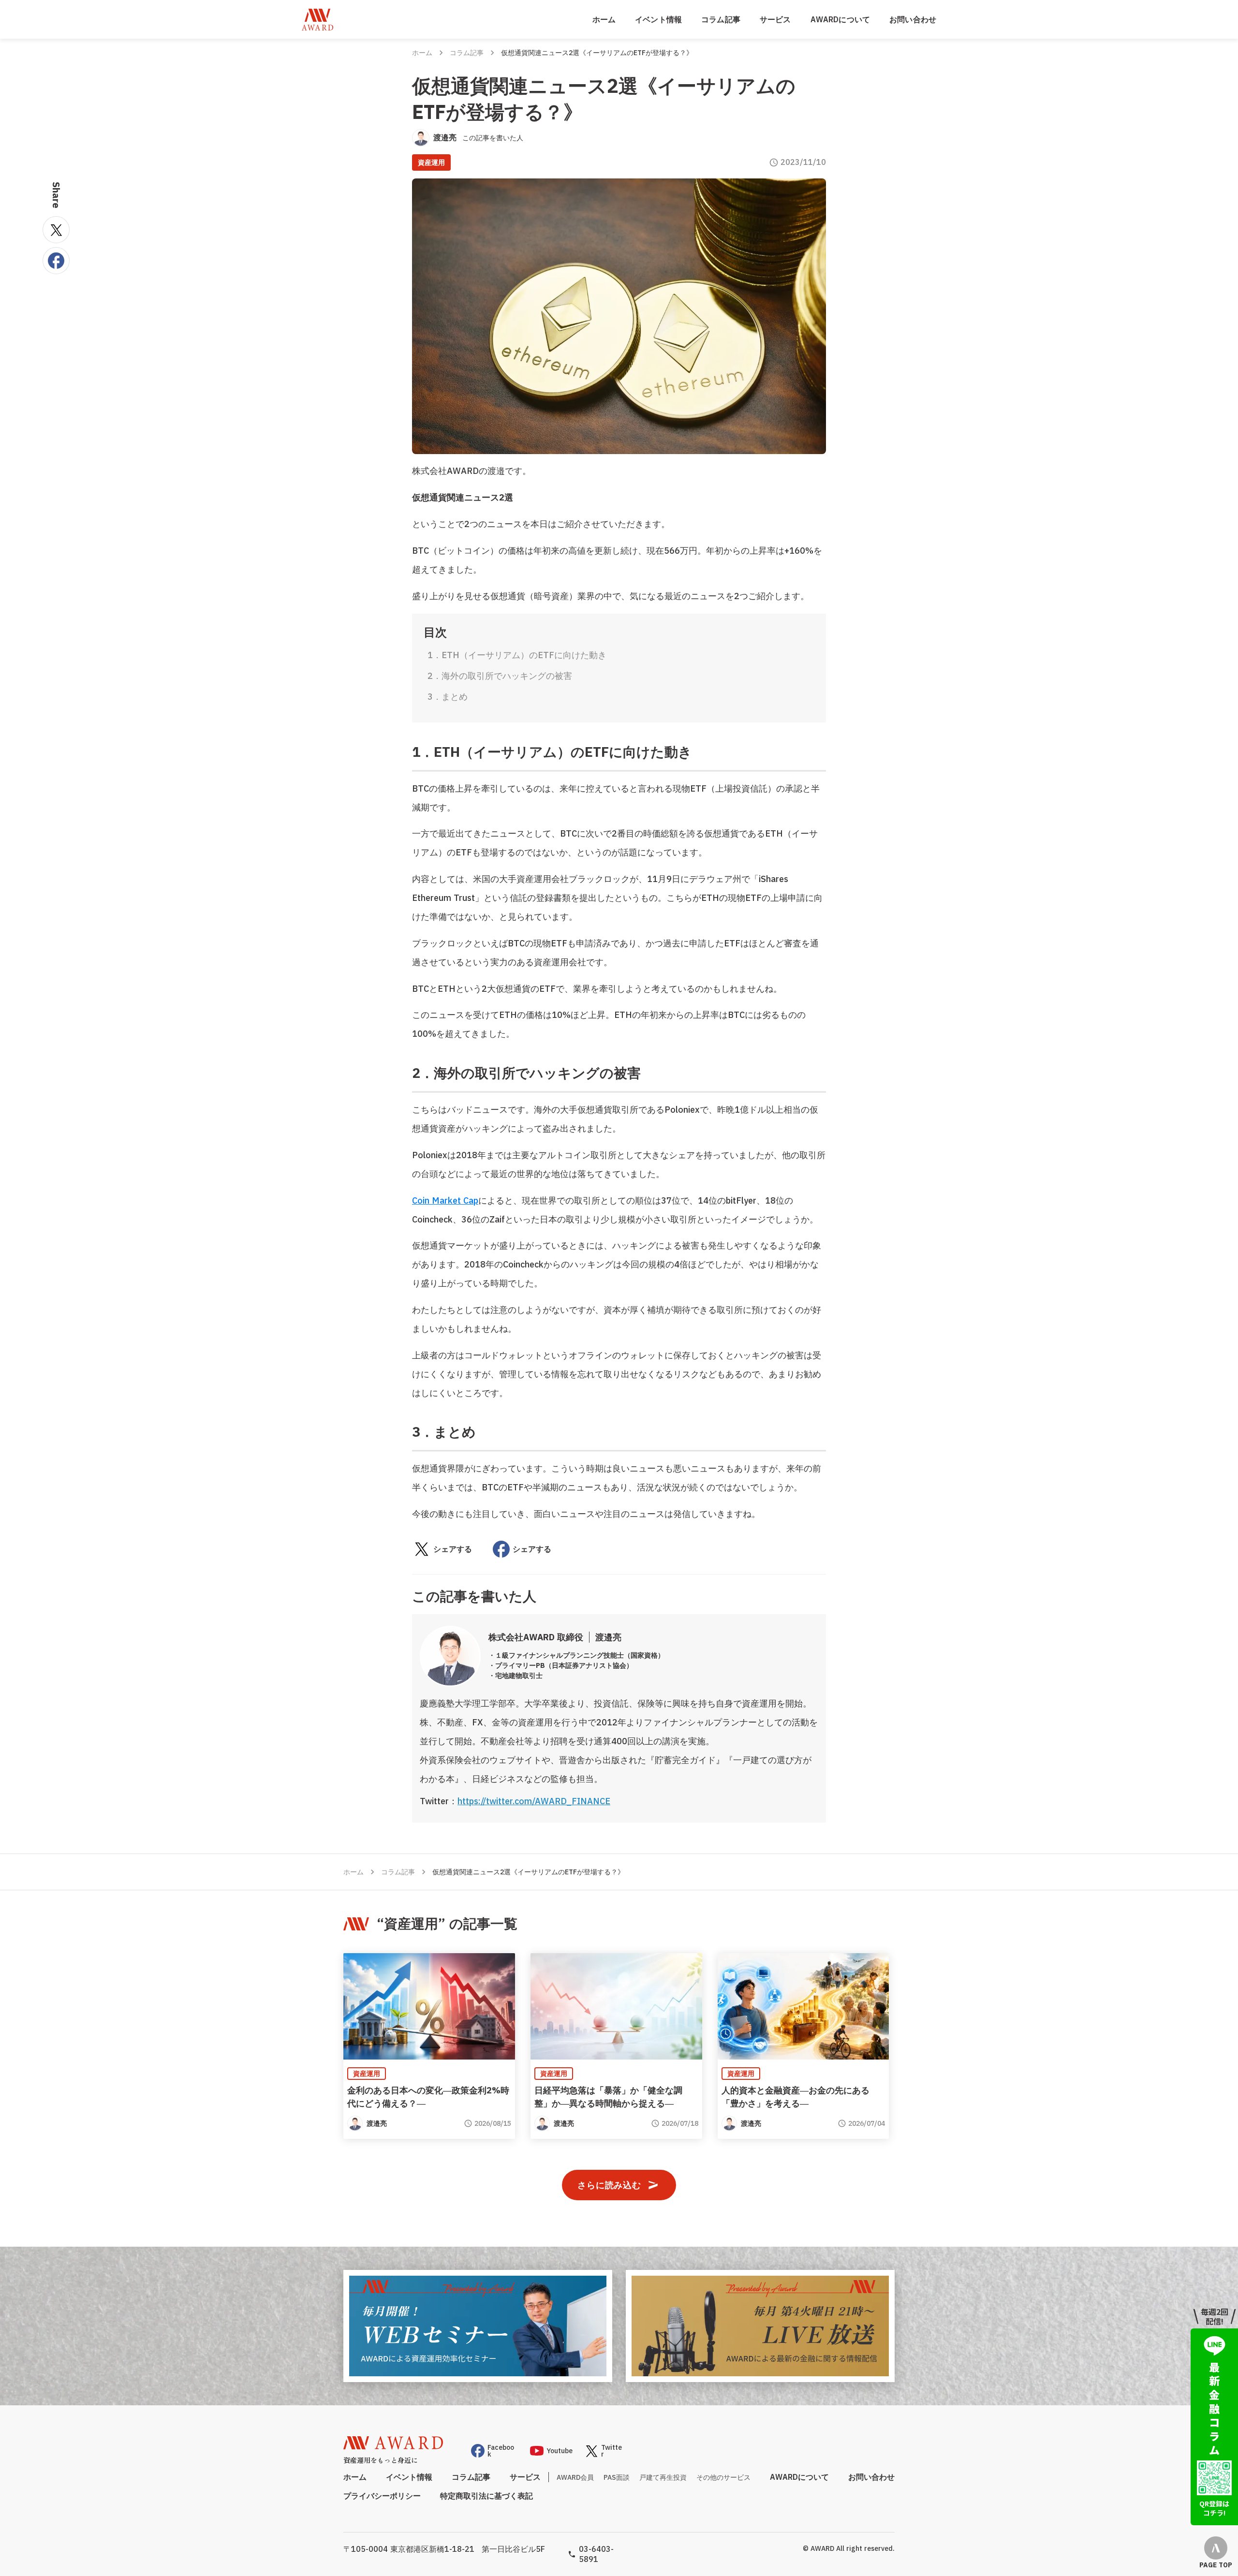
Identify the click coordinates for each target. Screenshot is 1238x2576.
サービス (775, 19)
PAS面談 (617, 2477)
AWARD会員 (575, 2477)
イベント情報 (658, 19)
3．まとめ (448, 697)
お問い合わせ (913, 19)
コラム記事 (721, 19)
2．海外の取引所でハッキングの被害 (500, 676)
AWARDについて (840, 19)
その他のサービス (723, 2477)
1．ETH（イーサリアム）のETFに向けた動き (517, 655)
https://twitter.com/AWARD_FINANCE (534, 1801)
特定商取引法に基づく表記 (486, 2496)
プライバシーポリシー (382, 2496)
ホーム (604, 19)
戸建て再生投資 (663, 2477)
